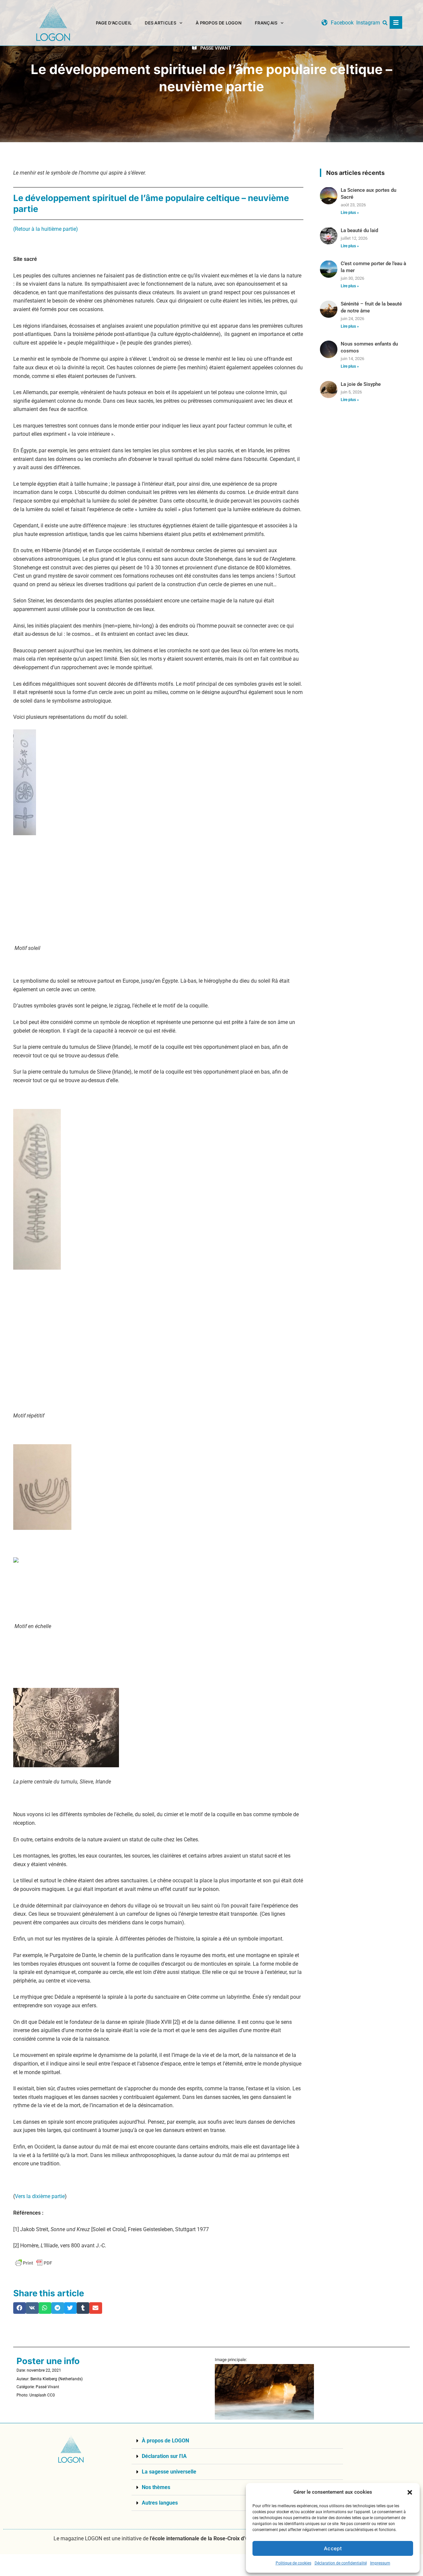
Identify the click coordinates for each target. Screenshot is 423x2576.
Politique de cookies (293, 2563)
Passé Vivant (216, 48)
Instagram (368, 23)
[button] (410, 2492)
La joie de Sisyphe (361, 384)
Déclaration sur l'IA (164, 2456)
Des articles (160, 23)
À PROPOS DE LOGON (219, 23)
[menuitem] (269, 23)
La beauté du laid (359, 230)
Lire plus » (350, 213)
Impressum (380, 2563)
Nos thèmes (156, 2487)
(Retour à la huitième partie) (46, 229)
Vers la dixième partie (40, 2196)
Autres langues (160, 2503)
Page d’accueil (114, 23)
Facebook (342, 23)
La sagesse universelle (169, 2472)
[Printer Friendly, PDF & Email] (34, 2263)
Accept (333, 2548)
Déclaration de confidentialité (341, 2563)
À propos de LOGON (165, 2441)
